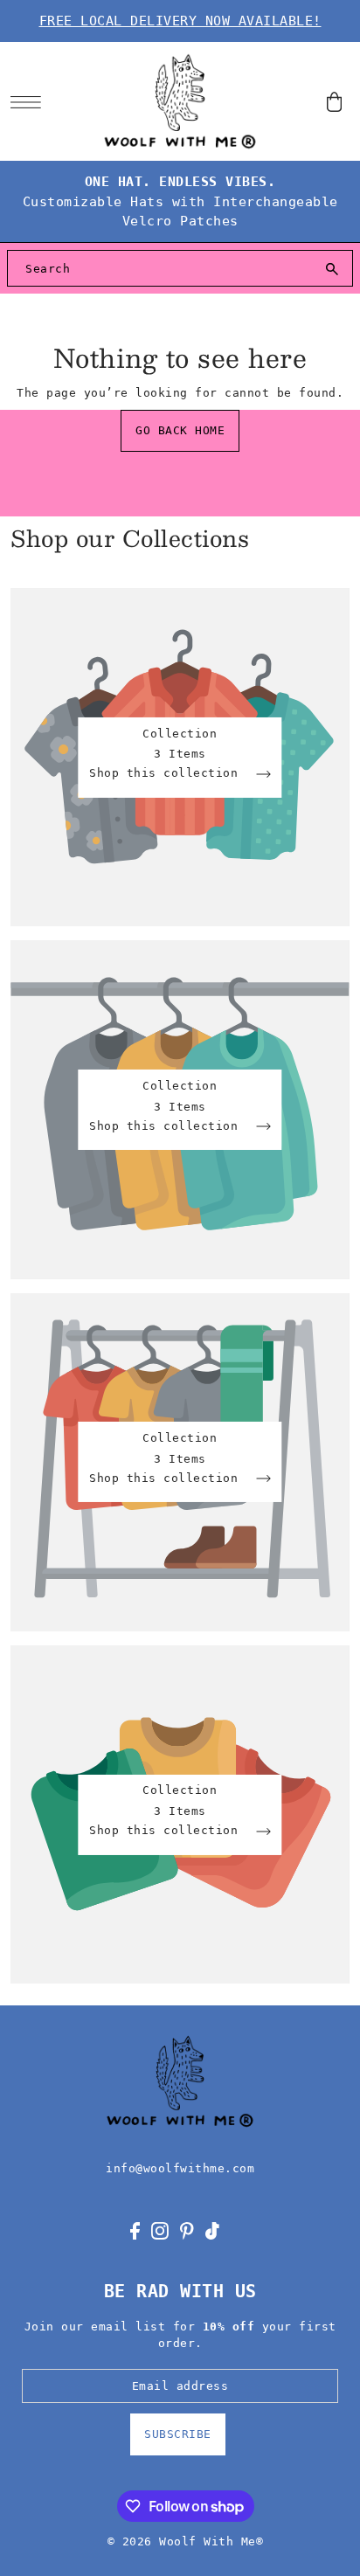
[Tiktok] (212, 2230)
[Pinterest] (187, 2230)
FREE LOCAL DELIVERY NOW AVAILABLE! (180, 21)
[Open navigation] (30, 102)
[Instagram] (160, 2230)
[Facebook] (135, 2230)
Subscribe (178, 2434)
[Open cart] (335, 102)
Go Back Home (180, 430)
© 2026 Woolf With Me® (186, 2541)
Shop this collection (167, 774)
